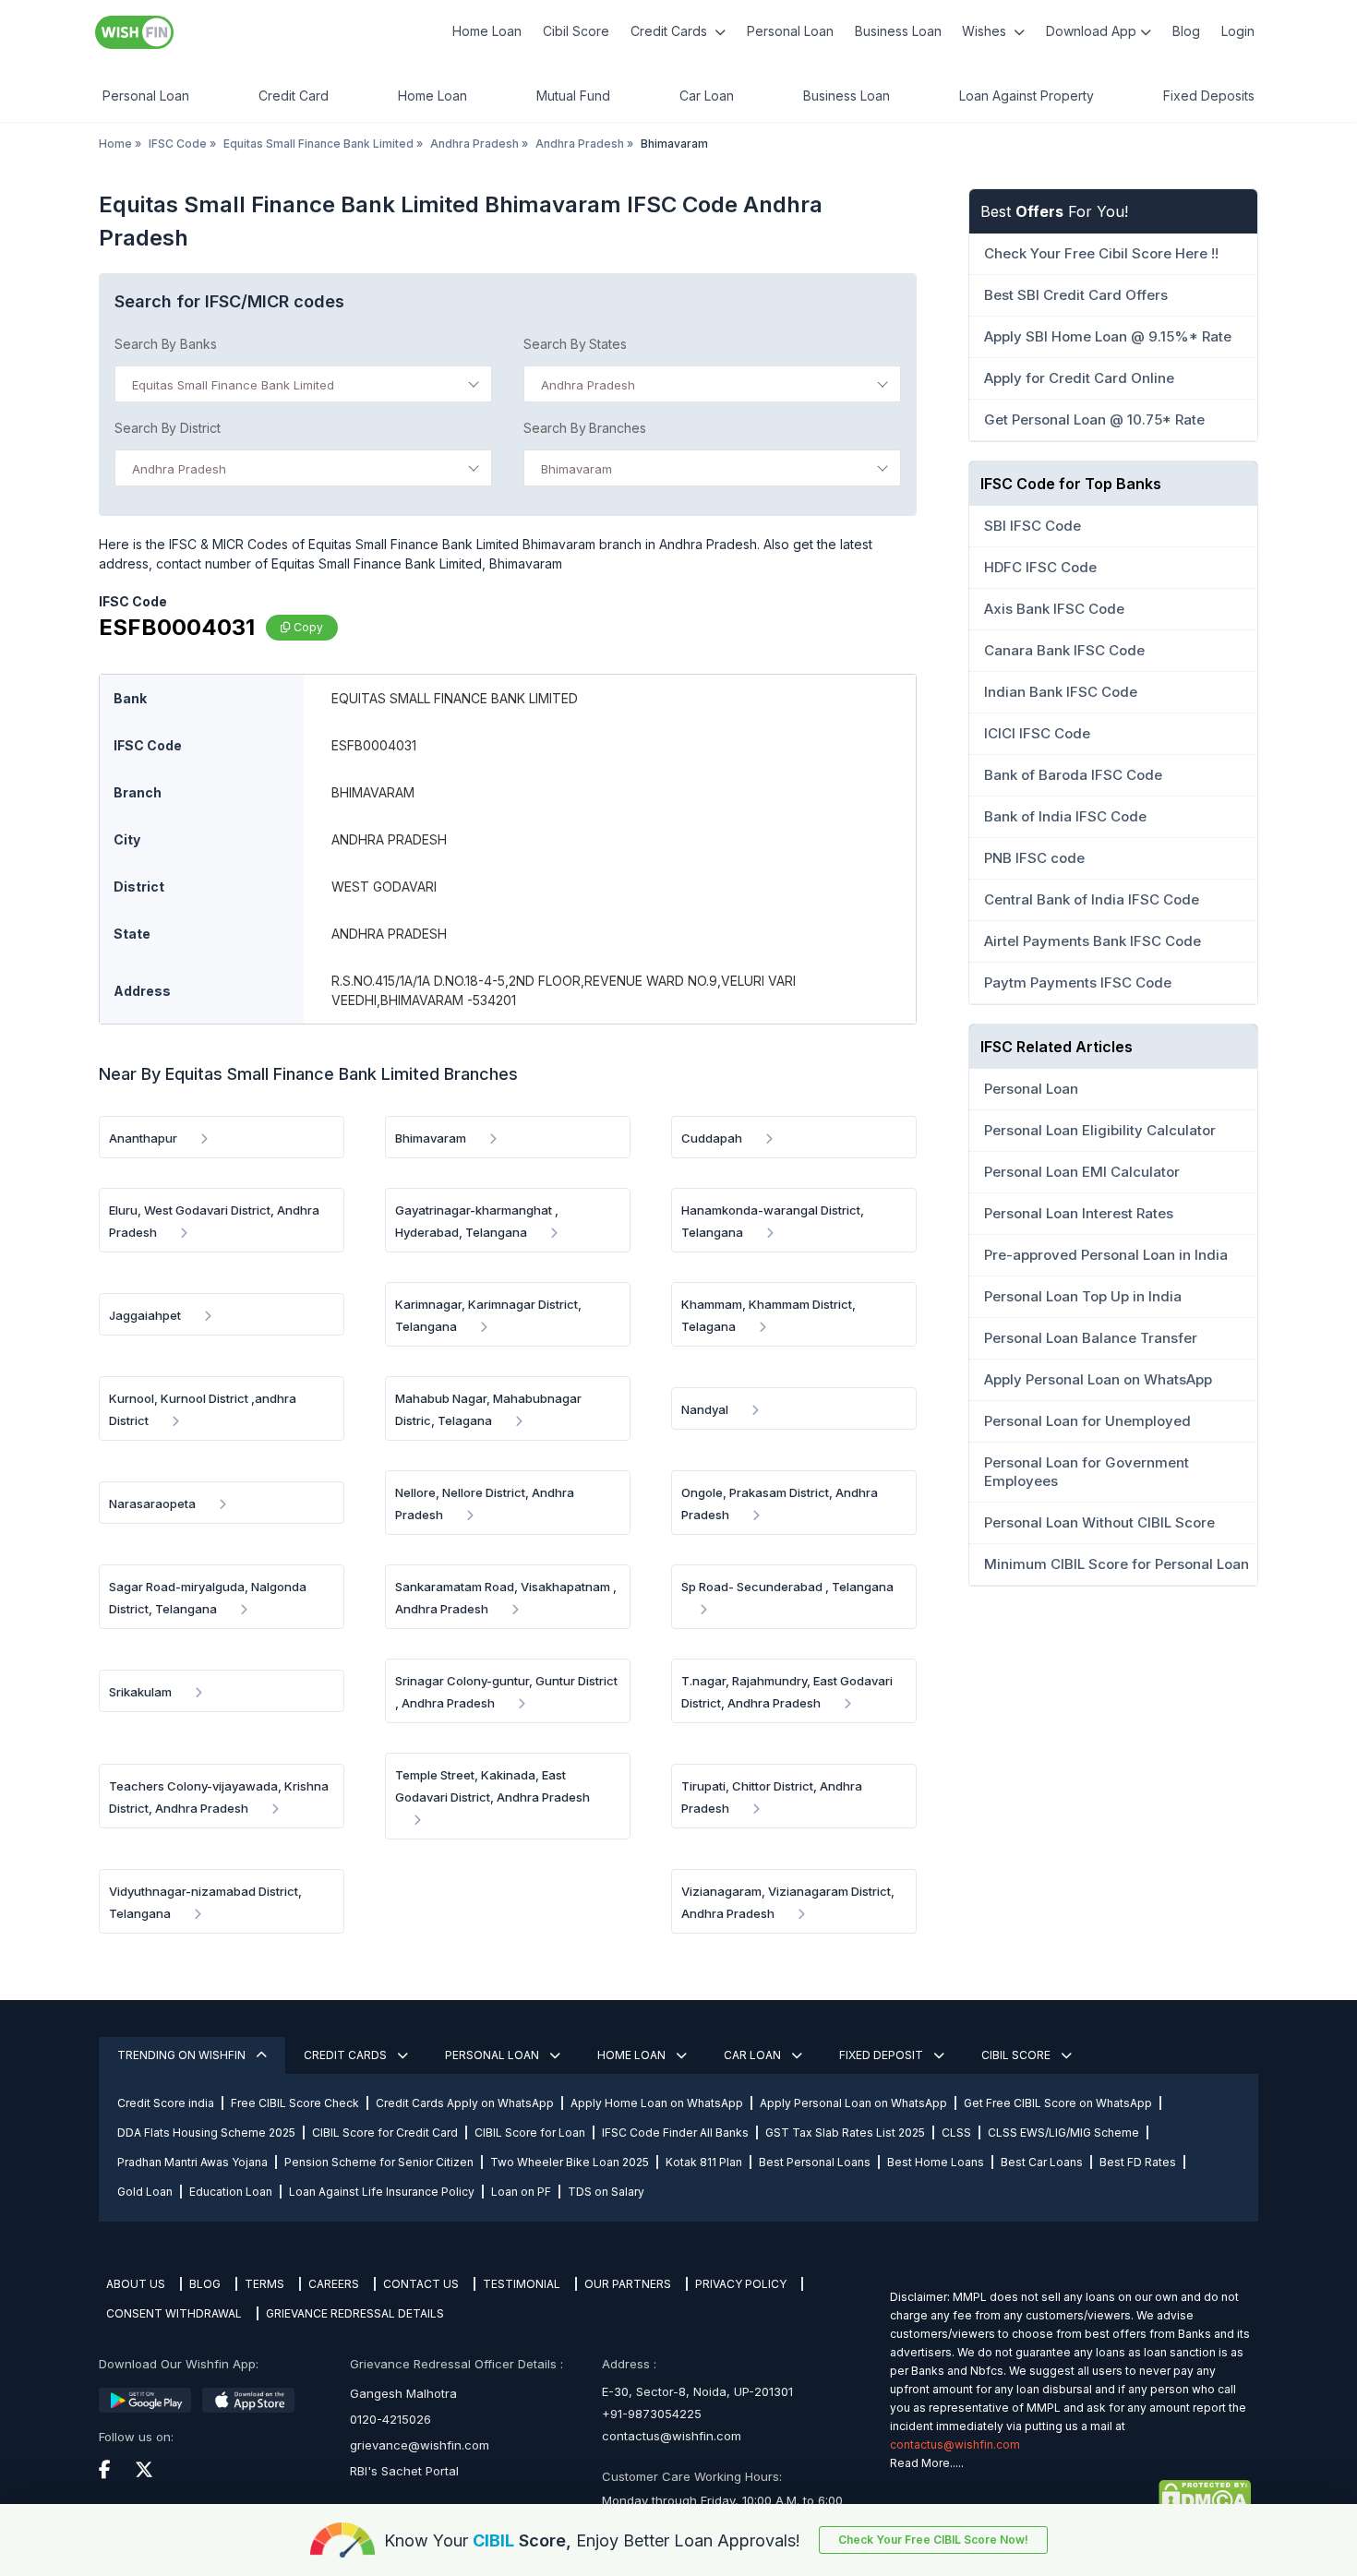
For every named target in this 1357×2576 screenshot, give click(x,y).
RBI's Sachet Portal (404, 2471)
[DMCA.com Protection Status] (1070, 2497)
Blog (1186, 31)
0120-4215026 (390, 2419)
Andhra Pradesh (474, 144)
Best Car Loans (1042, 2162)
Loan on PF (521, 2192)
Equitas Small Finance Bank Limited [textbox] (233, 385)
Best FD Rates (1138, 2162)
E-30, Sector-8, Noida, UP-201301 (697, 2391)
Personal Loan (790, 31)
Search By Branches (585, 428)
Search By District (168, 428)
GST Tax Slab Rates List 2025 (845, 2133)
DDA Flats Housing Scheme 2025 (206, 2133)
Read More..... (927, 2463)
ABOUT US (136, 2284)
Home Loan (487, 31)
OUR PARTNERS (628, 2284)
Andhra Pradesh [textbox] (588, 385)
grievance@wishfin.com (420, 2445)
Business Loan (898, 31)
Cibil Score (576, 31)
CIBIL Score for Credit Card (385, 2133)
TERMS (264, 2284)
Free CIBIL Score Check (295, 2103)
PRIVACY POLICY (741, 2284)
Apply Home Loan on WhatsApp (657, 2103)
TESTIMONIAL (522, 2284)
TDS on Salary (606, 2192)
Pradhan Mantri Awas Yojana (192, 2162)
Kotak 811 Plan (704, 2162)
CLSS (956, 2133)
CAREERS (334, 2284)
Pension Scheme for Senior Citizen (379, 2162)
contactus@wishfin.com (672, 2436)
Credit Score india (166, 2103)
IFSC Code (178, 144)
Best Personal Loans (815, 2162)
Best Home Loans (936, 2162)
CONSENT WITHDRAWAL (174, 2313)
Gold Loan (145, 2192)
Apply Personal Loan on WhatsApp (853, 2103)
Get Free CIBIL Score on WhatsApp (1058, 2103)
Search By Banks (166, 344)
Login (1238, 31)
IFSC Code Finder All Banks (675, 2133)
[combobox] (303, 384)
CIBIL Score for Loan (530, 2133)
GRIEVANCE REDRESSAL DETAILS (355, 2313)
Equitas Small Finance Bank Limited (318, 144)
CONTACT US (421, 2284)
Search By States (575, 344)
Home (115, 144)
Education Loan (231, 2192)
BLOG (205, 2284)
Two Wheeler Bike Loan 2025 (570, 2162)
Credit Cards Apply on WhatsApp (465, 2103)
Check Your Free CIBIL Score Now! (933, 2540)
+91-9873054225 (652, 2414)
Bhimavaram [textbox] (576, 469)
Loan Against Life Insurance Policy (382, 2192)
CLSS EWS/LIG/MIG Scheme (1063, 2133)
